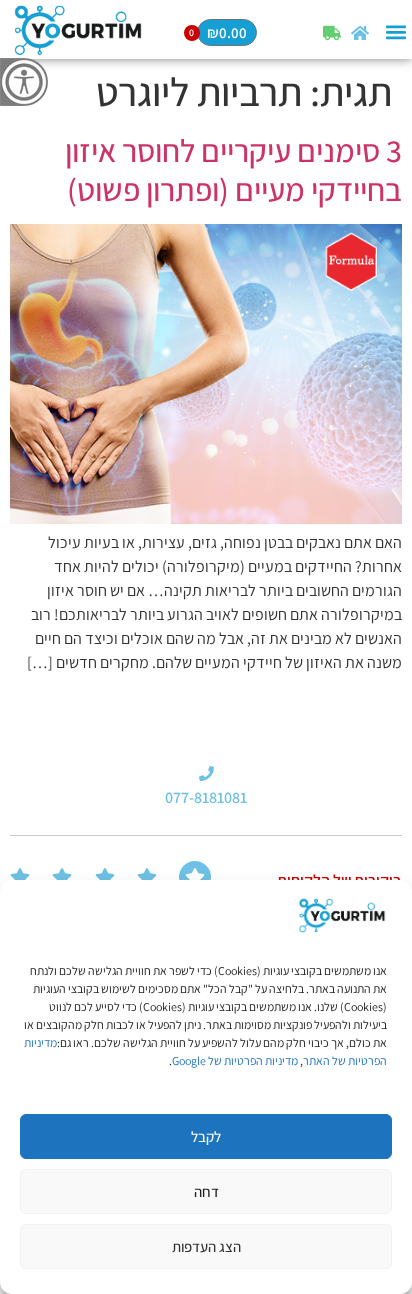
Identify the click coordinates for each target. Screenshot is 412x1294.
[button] (395, 32)
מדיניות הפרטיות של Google (235, 1060)
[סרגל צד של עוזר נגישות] (24, 82)
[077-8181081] (206, 773)
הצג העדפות (206, 1246)
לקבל (206, 1136)
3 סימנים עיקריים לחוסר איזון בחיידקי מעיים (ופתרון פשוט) (233, 169)
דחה (206, 1191)
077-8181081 (206, 797)
